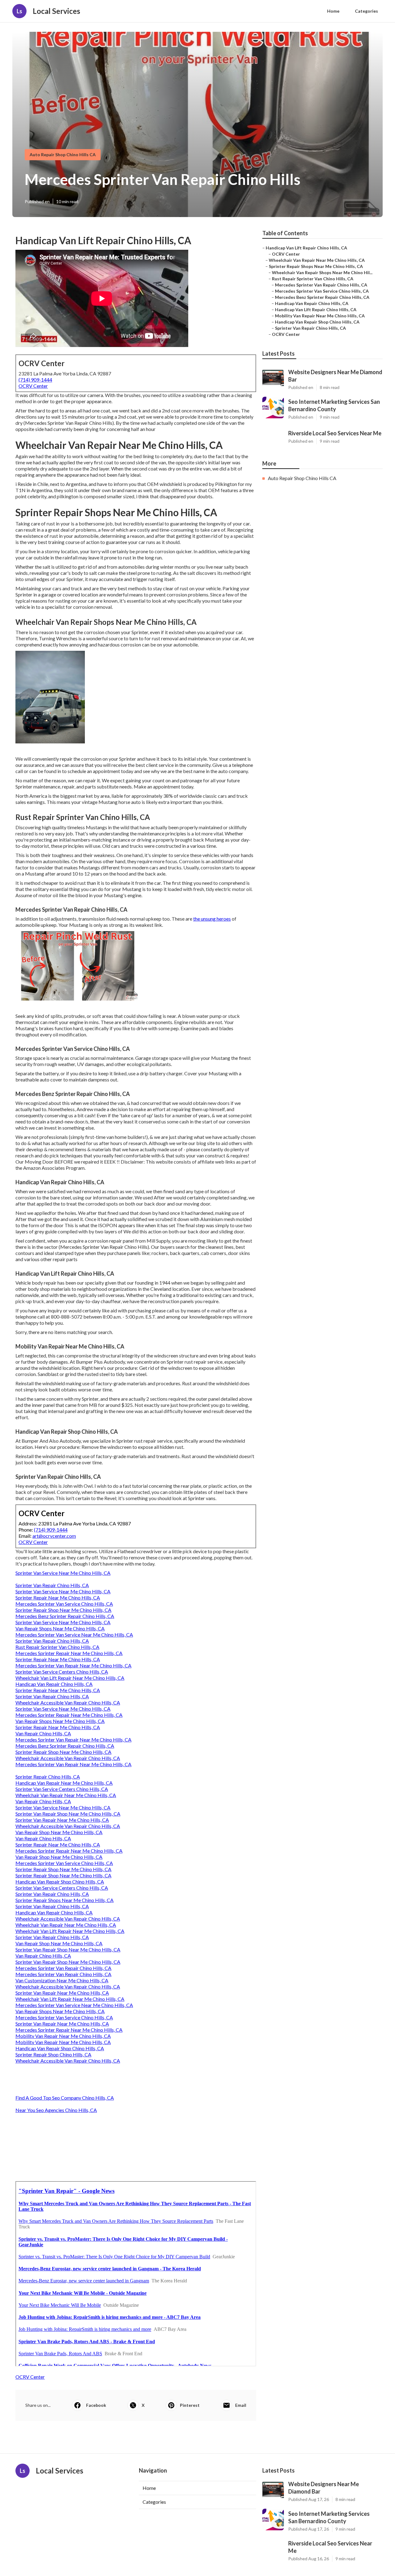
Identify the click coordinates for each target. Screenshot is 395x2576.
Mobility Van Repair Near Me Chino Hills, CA (63, 2036)
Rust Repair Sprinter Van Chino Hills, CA (57, 1647)
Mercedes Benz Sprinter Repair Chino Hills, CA (65, 1616)
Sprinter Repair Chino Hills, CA (48, 1777)
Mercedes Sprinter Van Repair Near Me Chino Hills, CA (73, 1665)
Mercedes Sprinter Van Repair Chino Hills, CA (63, 1968)
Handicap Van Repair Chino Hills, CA (54, 1684)
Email (241, 2405)
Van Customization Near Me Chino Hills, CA (62, 1980)
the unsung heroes (212, 919)
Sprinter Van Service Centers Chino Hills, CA (62, 1672)
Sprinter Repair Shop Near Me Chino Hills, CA (63, 1610)
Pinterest (190, 2405)
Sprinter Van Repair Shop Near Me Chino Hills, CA (68, 1814)
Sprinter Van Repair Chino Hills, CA (52, 1585)
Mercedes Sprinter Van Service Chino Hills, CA (64, 1604)
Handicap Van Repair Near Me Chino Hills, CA (64, 1783)
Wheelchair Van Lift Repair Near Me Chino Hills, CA (70, 1678)
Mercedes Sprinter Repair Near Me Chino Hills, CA (69, 1653)
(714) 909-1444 (35, 380)
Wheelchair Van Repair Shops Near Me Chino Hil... (322, 272)
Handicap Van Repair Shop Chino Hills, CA (60, 1882)
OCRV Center (33, 386)
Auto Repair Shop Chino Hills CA (63, 155)
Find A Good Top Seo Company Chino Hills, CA (65, 2098)
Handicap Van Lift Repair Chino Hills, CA (306, 248)
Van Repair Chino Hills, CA (43, 1733)
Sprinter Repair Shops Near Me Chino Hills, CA (64, 1900)
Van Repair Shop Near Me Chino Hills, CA (59, 1832)
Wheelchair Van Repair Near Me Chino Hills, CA (66, 1795)
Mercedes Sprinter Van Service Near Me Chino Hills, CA (74, 1635)
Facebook (96, 2405)
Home (333, 11)
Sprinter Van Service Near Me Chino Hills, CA (63, 1573)
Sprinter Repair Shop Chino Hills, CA (53, 2054)
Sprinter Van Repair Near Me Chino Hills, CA (62, 1820)
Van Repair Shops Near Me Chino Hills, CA (60, 1628)
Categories (366, 11)
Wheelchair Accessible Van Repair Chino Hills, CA (68, 1702)
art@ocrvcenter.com (54, 1536)
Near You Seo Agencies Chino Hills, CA (56, 2110)
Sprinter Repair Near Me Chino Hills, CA (58, 1597)
